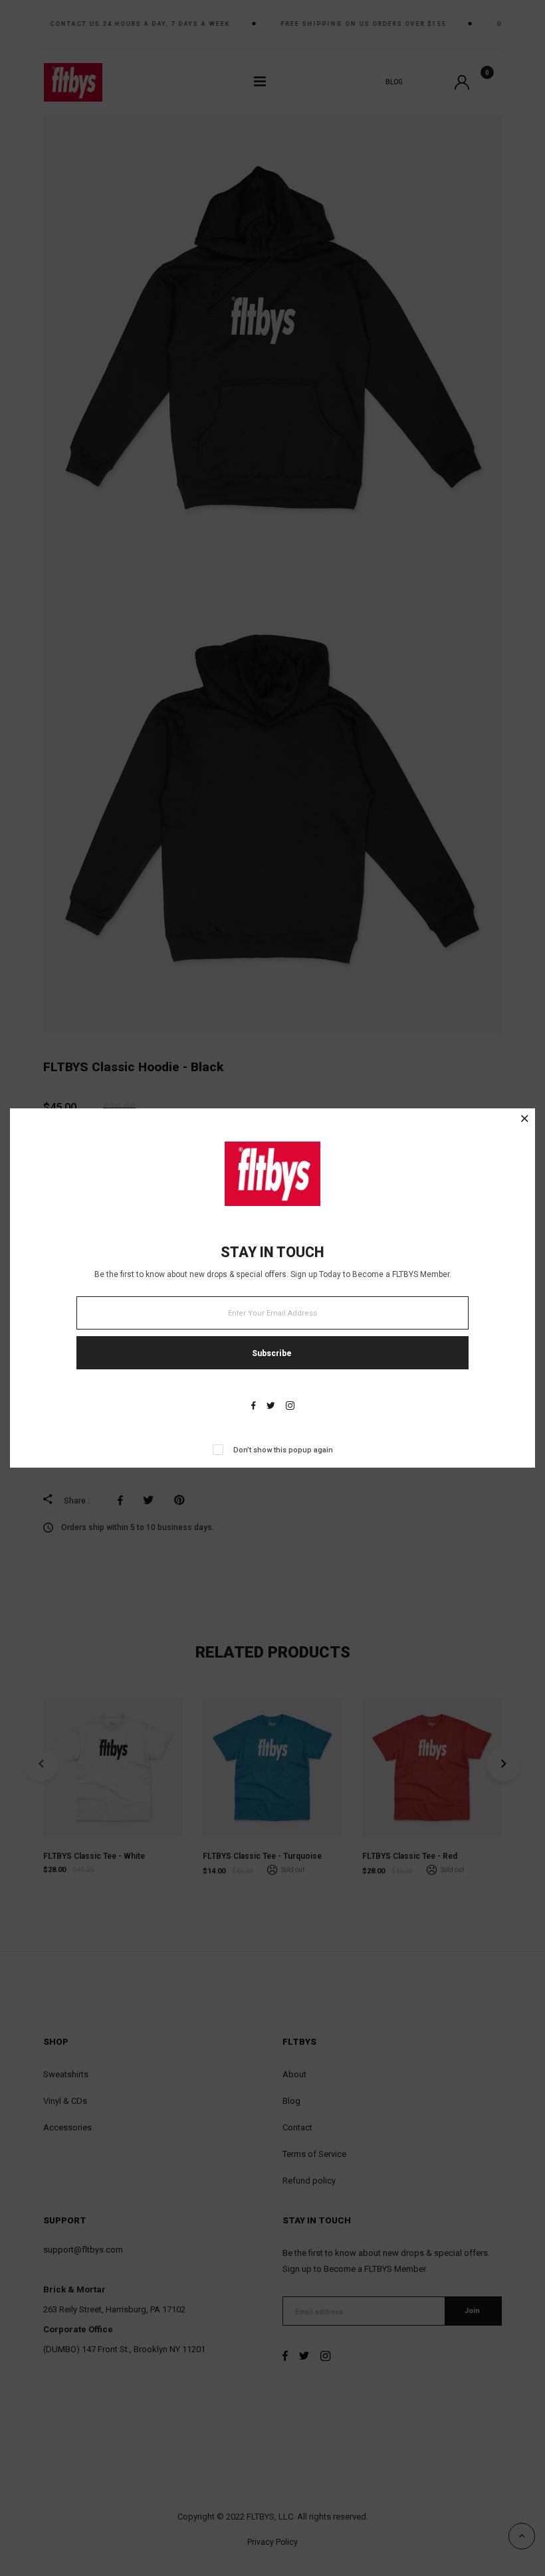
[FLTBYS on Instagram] (290, 1407)
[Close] (525, 1120)
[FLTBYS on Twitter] (271, 1407)
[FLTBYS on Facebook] (254, 1407)
